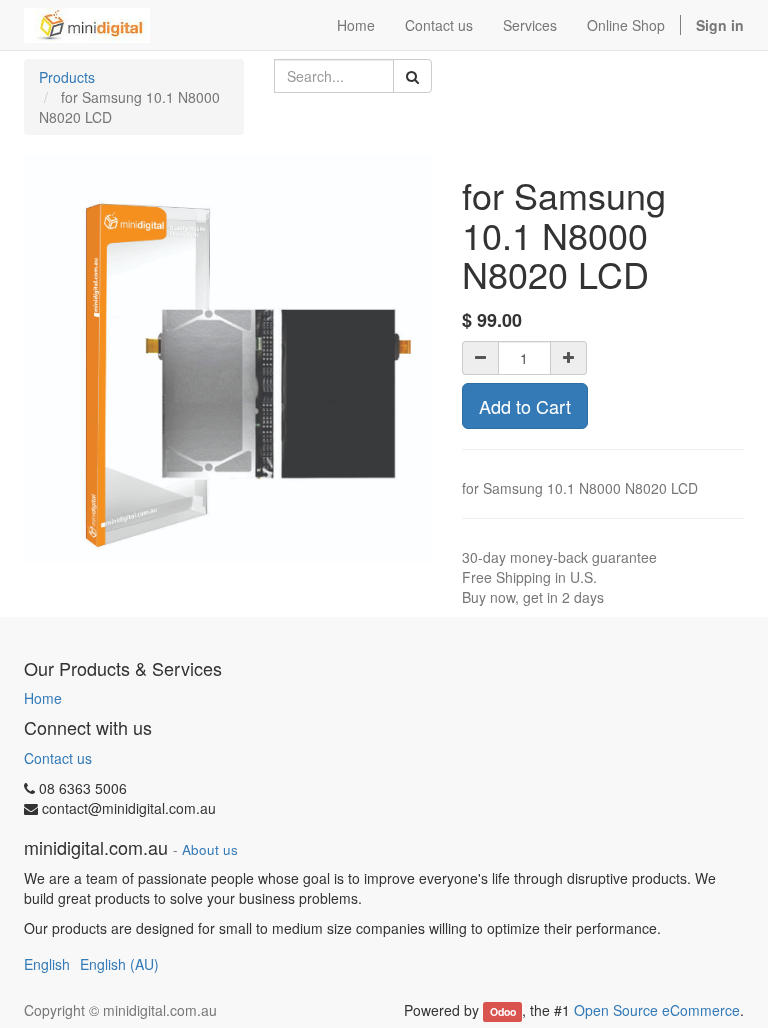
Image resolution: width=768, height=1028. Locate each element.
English (47, 964)
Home (43, 698)
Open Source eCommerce (657, 1010)
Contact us (58, 758)
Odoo (503, 1011)
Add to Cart (525, 406)
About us (210, 849)
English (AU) (119, 964)
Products (67, 77)
